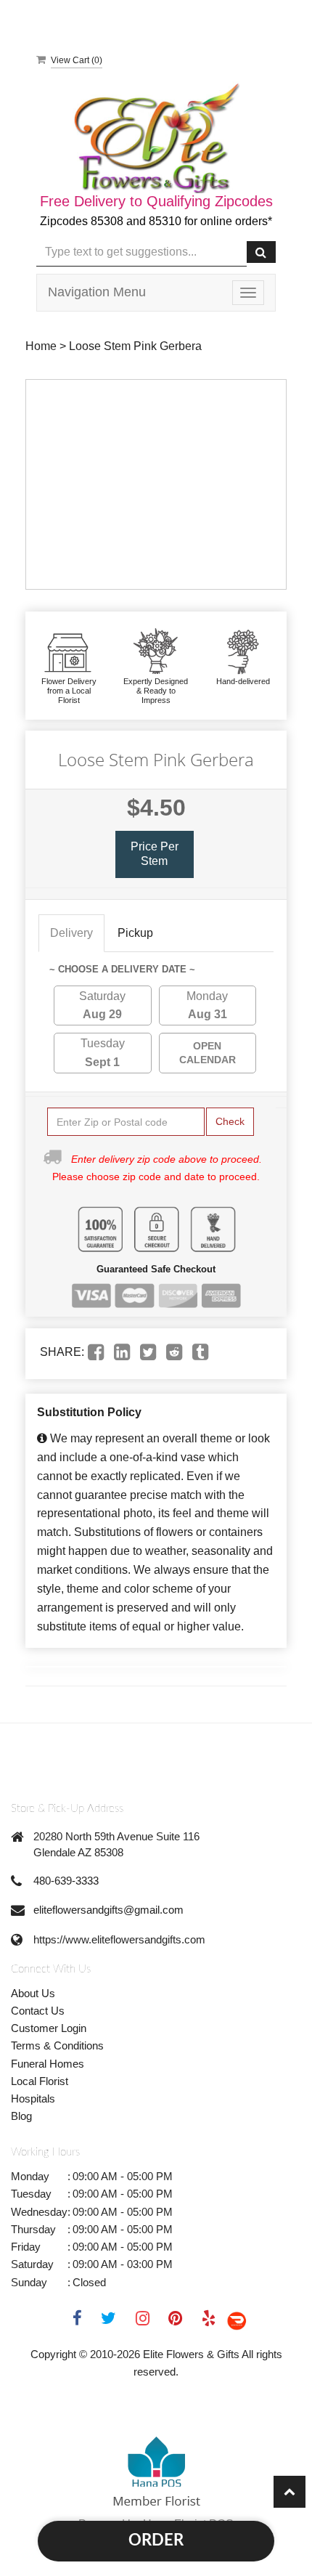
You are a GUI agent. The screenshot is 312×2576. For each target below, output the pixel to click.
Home (41, 346)
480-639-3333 (66, 1881)
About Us (33, 1993)
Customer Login (49, 2028)
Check (230, 1121)
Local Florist (40, 2081)
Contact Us (38, 2011)
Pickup (135, 933)
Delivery (71, 933)
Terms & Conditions (57, 2045)
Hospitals (33, 2098)
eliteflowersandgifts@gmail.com (108, 1910)
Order (156, 2540)
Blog (21, 2116)
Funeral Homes (48, 2064)
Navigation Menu (97, 292)
